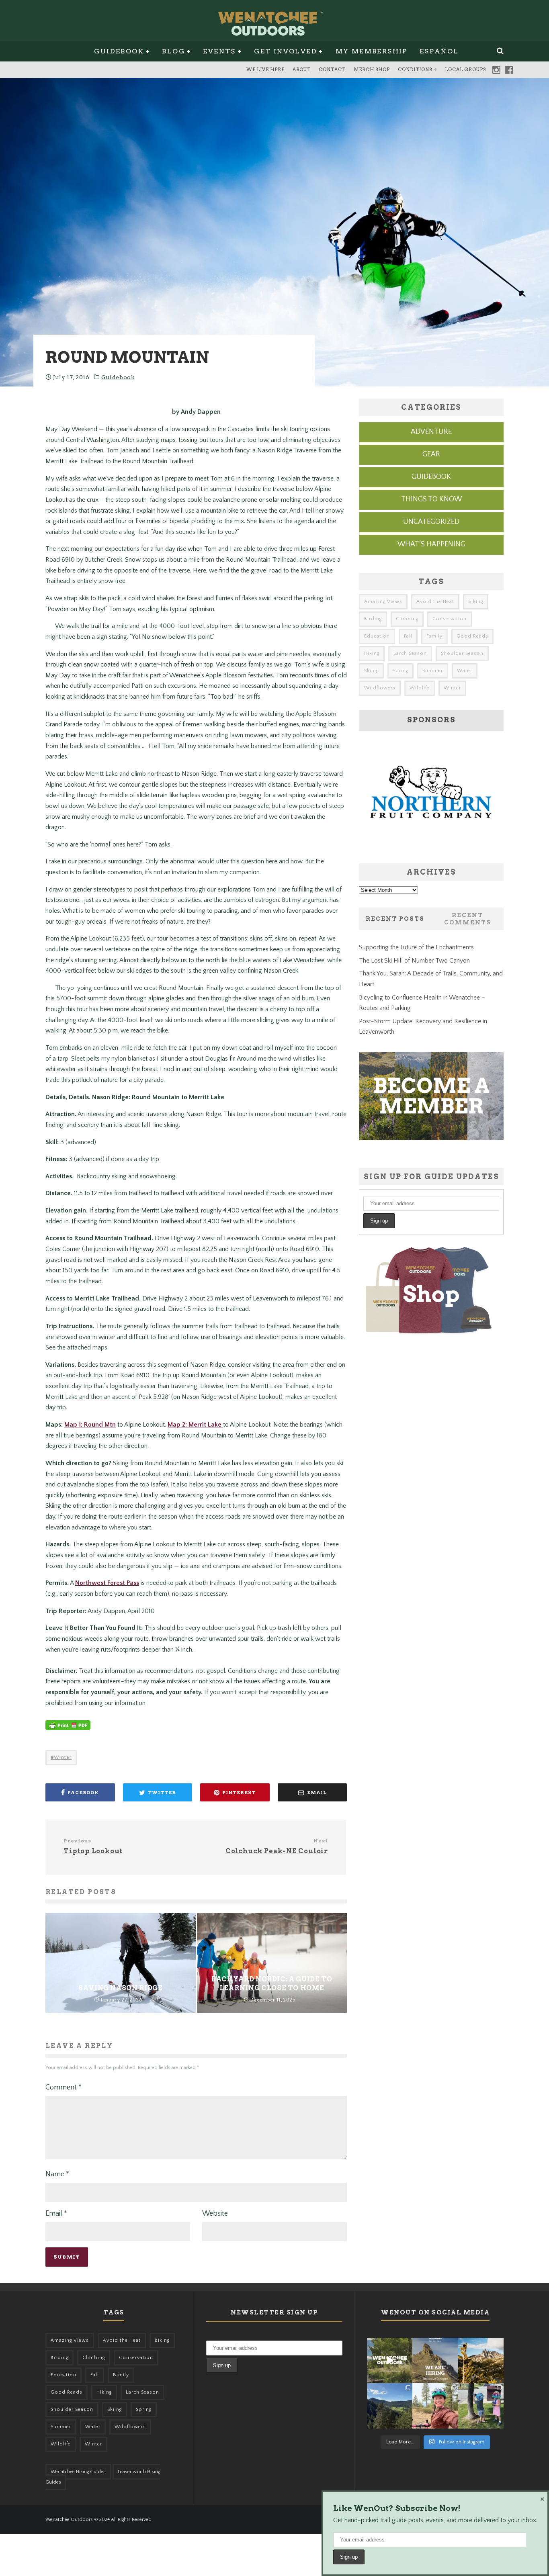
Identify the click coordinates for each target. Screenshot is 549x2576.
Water (465, 671)
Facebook (509, 70)
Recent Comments (468, 919)
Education (377, 636)
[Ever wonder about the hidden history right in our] (390, 2406)
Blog (173, 51)
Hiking (372, 653)
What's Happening (431, 544)
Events (219, 51)
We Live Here (265, 70)
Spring (400, 671)
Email (56, 2214)
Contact (332, 70)
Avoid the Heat (435, 602)
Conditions (415, 70)
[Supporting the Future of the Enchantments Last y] (481, 2360)
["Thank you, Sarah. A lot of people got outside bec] (435, 2406)
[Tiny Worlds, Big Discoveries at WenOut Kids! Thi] (481, 2406)
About (302, 70)
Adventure (431, 432)
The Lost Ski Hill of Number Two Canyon (414, 961)
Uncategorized (431, 522)
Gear (431, 454)
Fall (408, 636)
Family (434, 636)
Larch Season (410, 653)
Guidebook (119, 51)
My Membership (372, 51)
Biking (476, 602)
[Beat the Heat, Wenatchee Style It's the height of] (390, 2360)
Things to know (431, 499)
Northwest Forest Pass (107, 1583)
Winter (63, 1757)
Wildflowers (380, 688)
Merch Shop (372, 70)
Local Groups (465, 70)
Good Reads (472, 636)
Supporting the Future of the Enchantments (416, 947)
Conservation (450, 619)
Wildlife (420, 688)
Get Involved (286, 51)
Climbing (407, 619)
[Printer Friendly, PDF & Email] (68, 1729)
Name (57, 2174)
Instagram (496, 70)
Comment (64, 2087)
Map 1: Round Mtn (90, 1425)
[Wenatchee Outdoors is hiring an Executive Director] (435, 2360)
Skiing (371, 671)
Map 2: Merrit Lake (195, 1425)
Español (439, 51)
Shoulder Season (462, 653)
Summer (433, 671)
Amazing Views (383, 602)
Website (215, 2214)
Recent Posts (395, 919)
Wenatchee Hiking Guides (78, 2472)
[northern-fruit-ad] (431, 846)
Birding (373, 619)
